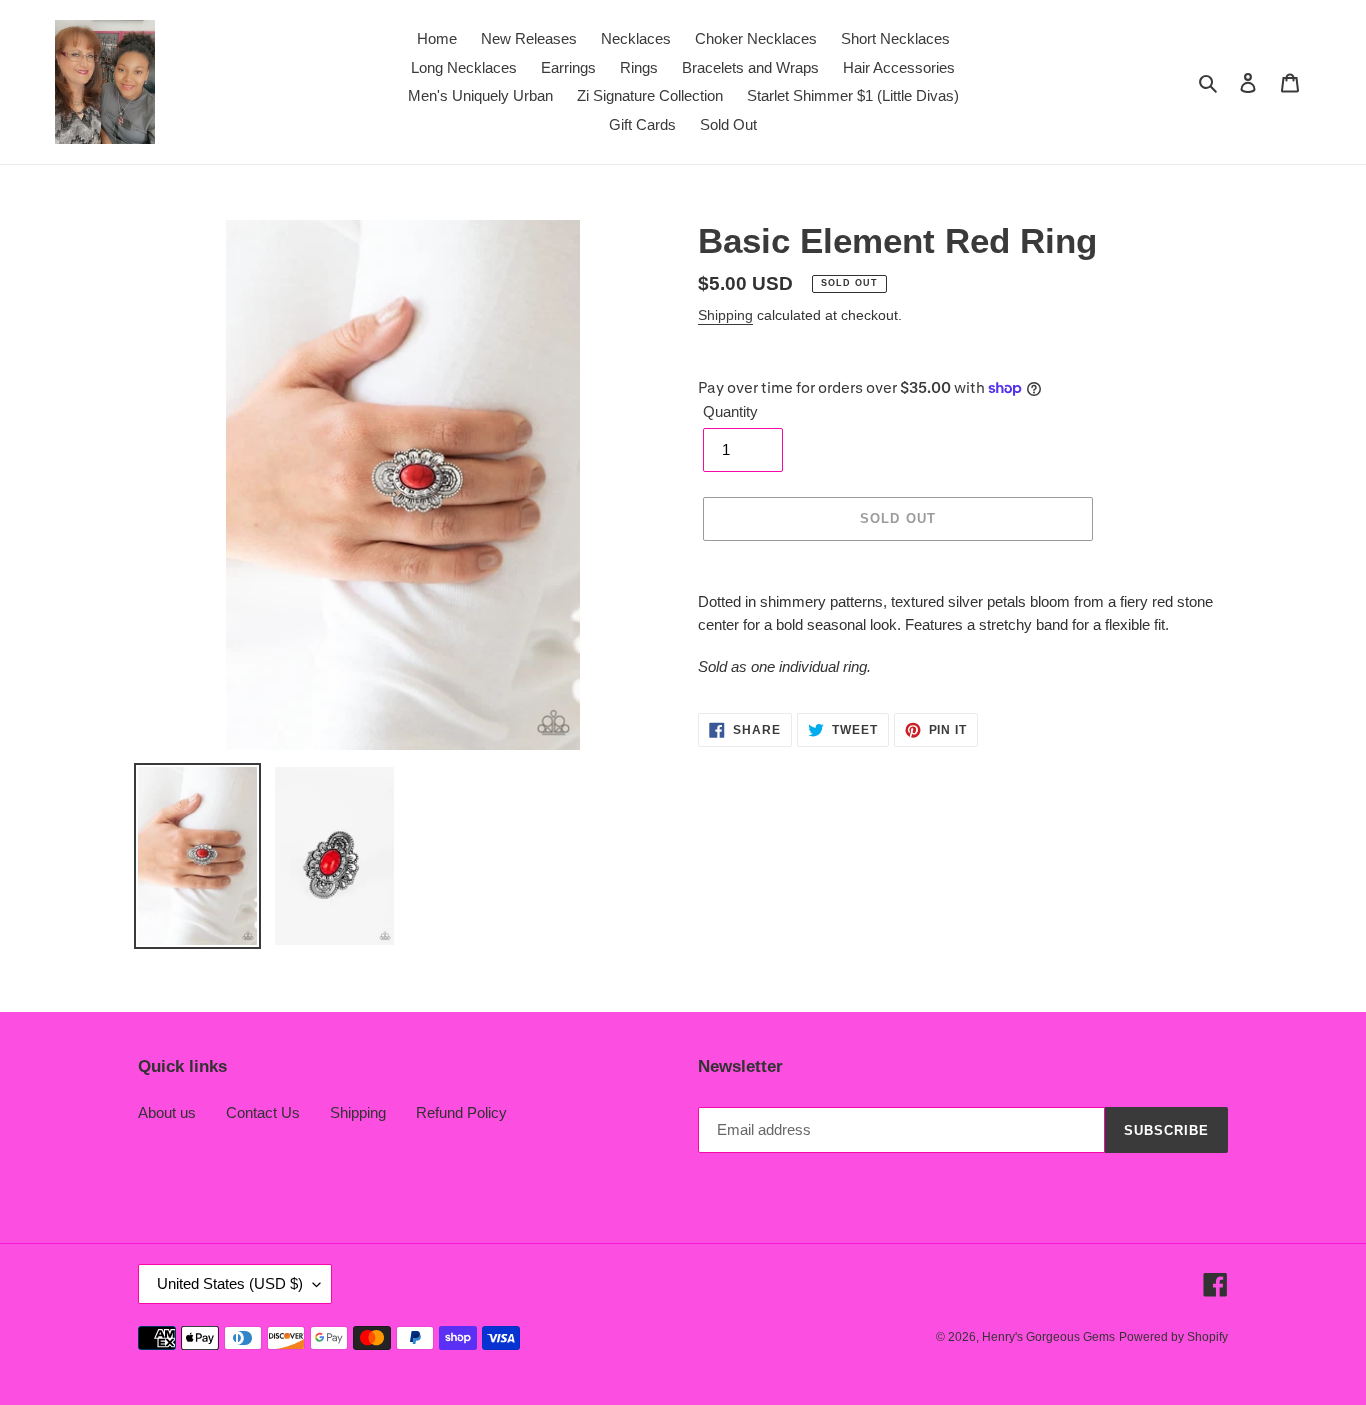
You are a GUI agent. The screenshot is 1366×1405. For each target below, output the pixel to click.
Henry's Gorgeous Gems (1048, 1337)
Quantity (730, 411)
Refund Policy (461, 1112)
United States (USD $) (230, 1283)
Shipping (725, 315)
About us (167, 1112)
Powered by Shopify (1173, 1337)
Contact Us (263, 1112)
